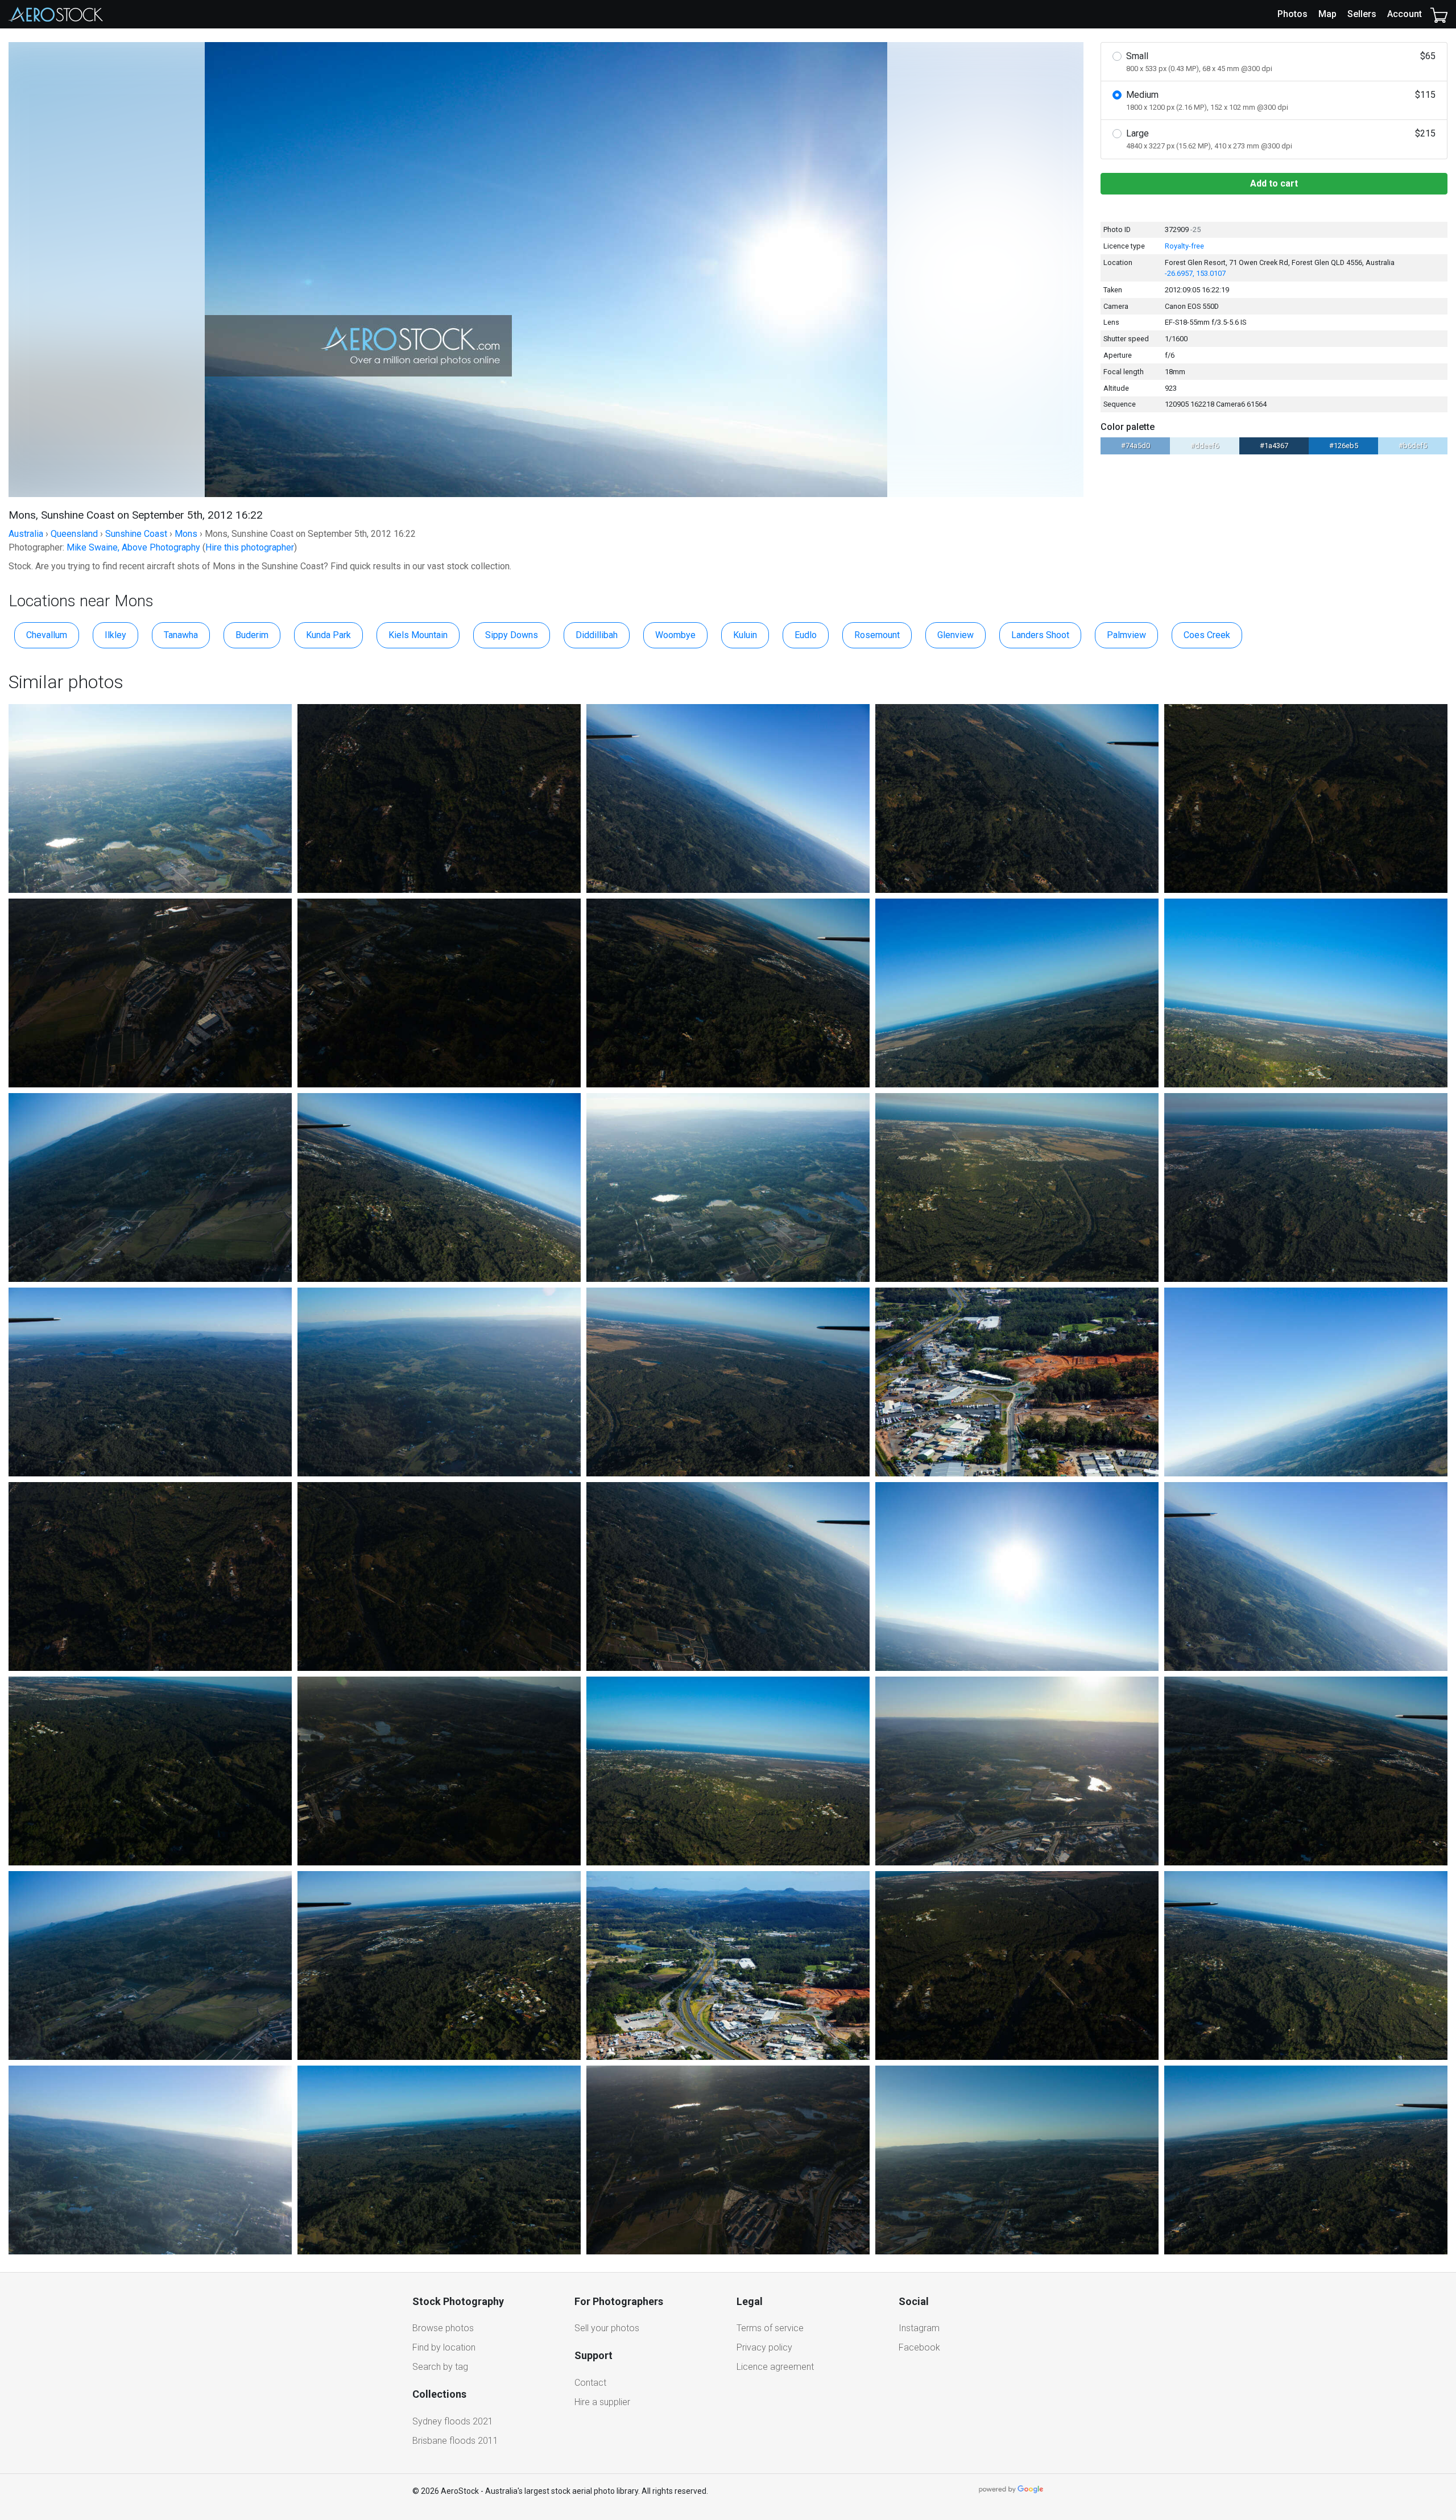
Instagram (919, 2328)
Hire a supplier (602, 2402)
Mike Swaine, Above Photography (133, 547)
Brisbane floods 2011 (455, 2441)
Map (1327, 14)
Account (1405, 14)
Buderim (252, 635)
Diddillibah (597, 635)
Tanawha (181, 635)
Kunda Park (328, 635)
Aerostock (56, 14)
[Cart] (1439, 14)
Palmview (1126, 635)
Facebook (919, 2347)
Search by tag (440, 2367)
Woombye (675, 635)
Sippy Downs (512, 635)
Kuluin (745, 635)
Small (1281, 62)
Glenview (955, 635)
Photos (1292, 14)
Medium (1281, 100)
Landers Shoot (1040, 635)
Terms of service (770, 2328)
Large (1281, 139)
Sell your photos (607, 2328)
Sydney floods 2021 (453, 2421)
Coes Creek (1207, 635)
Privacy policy (764, 2347)
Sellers (1362, 14)
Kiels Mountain (418, 635)
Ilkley (115, 635)
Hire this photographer (250, 547)
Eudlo (806, 635)
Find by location (444, 2347)
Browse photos (443, 2328)
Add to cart (1274, 183)
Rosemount (877, 635)
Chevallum (47, 635)
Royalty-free (1184, 246)
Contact (590, 2383)
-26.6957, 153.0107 (1195, 273)
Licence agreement (775, 2367)
